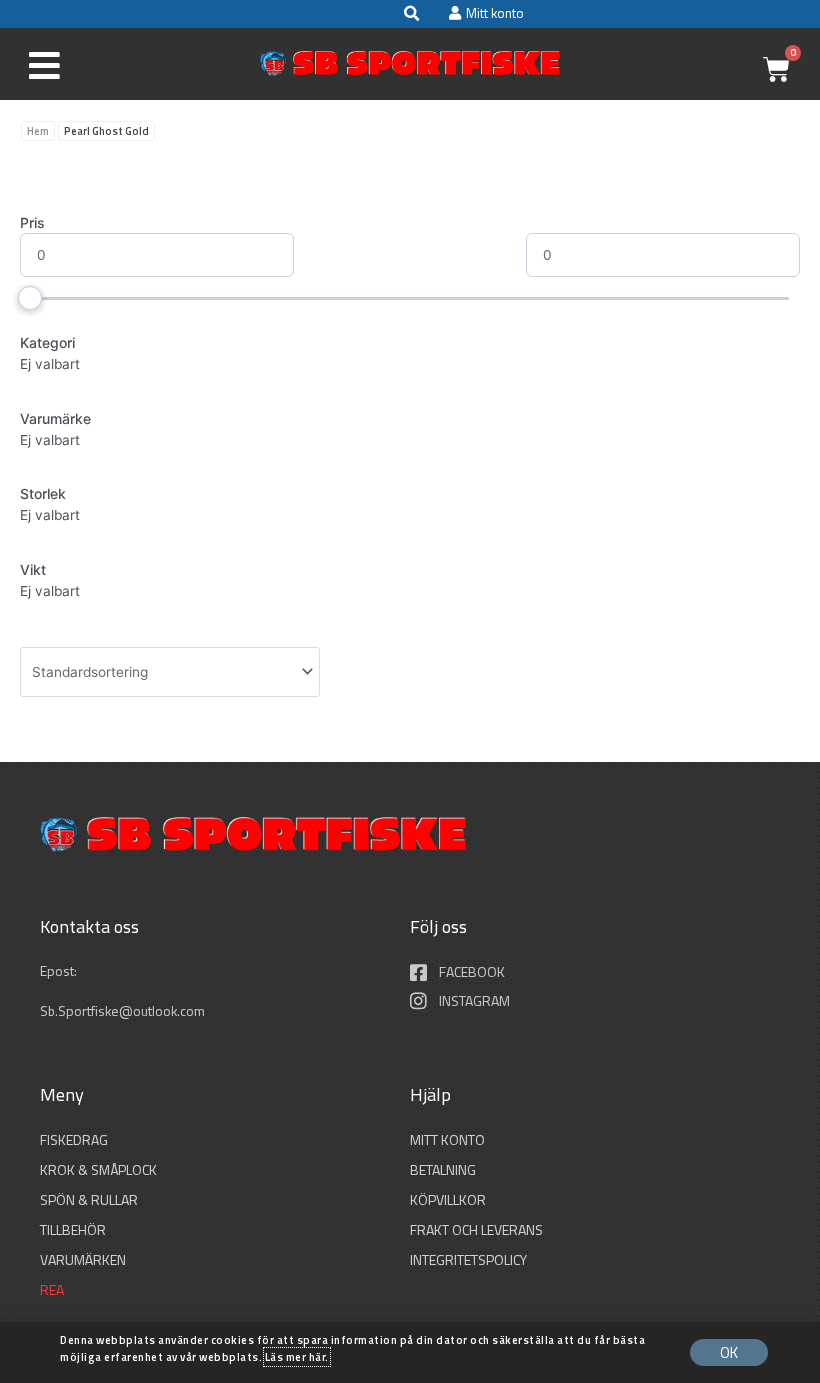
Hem (38, 131)
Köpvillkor (448, 1199)
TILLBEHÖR (73, 1229)
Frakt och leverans (476, 1229)
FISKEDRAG (74, 1139)
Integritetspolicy (468, 1259)
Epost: (60, 971)
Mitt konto (447, 1139)
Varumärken (83, 1259)
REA (52, 1289)
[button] (411, 14)
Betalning (443, 1169)
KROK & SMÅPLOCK (98, 1169)
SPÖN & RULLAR (89, 1199)
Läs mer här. (297, 1357)
